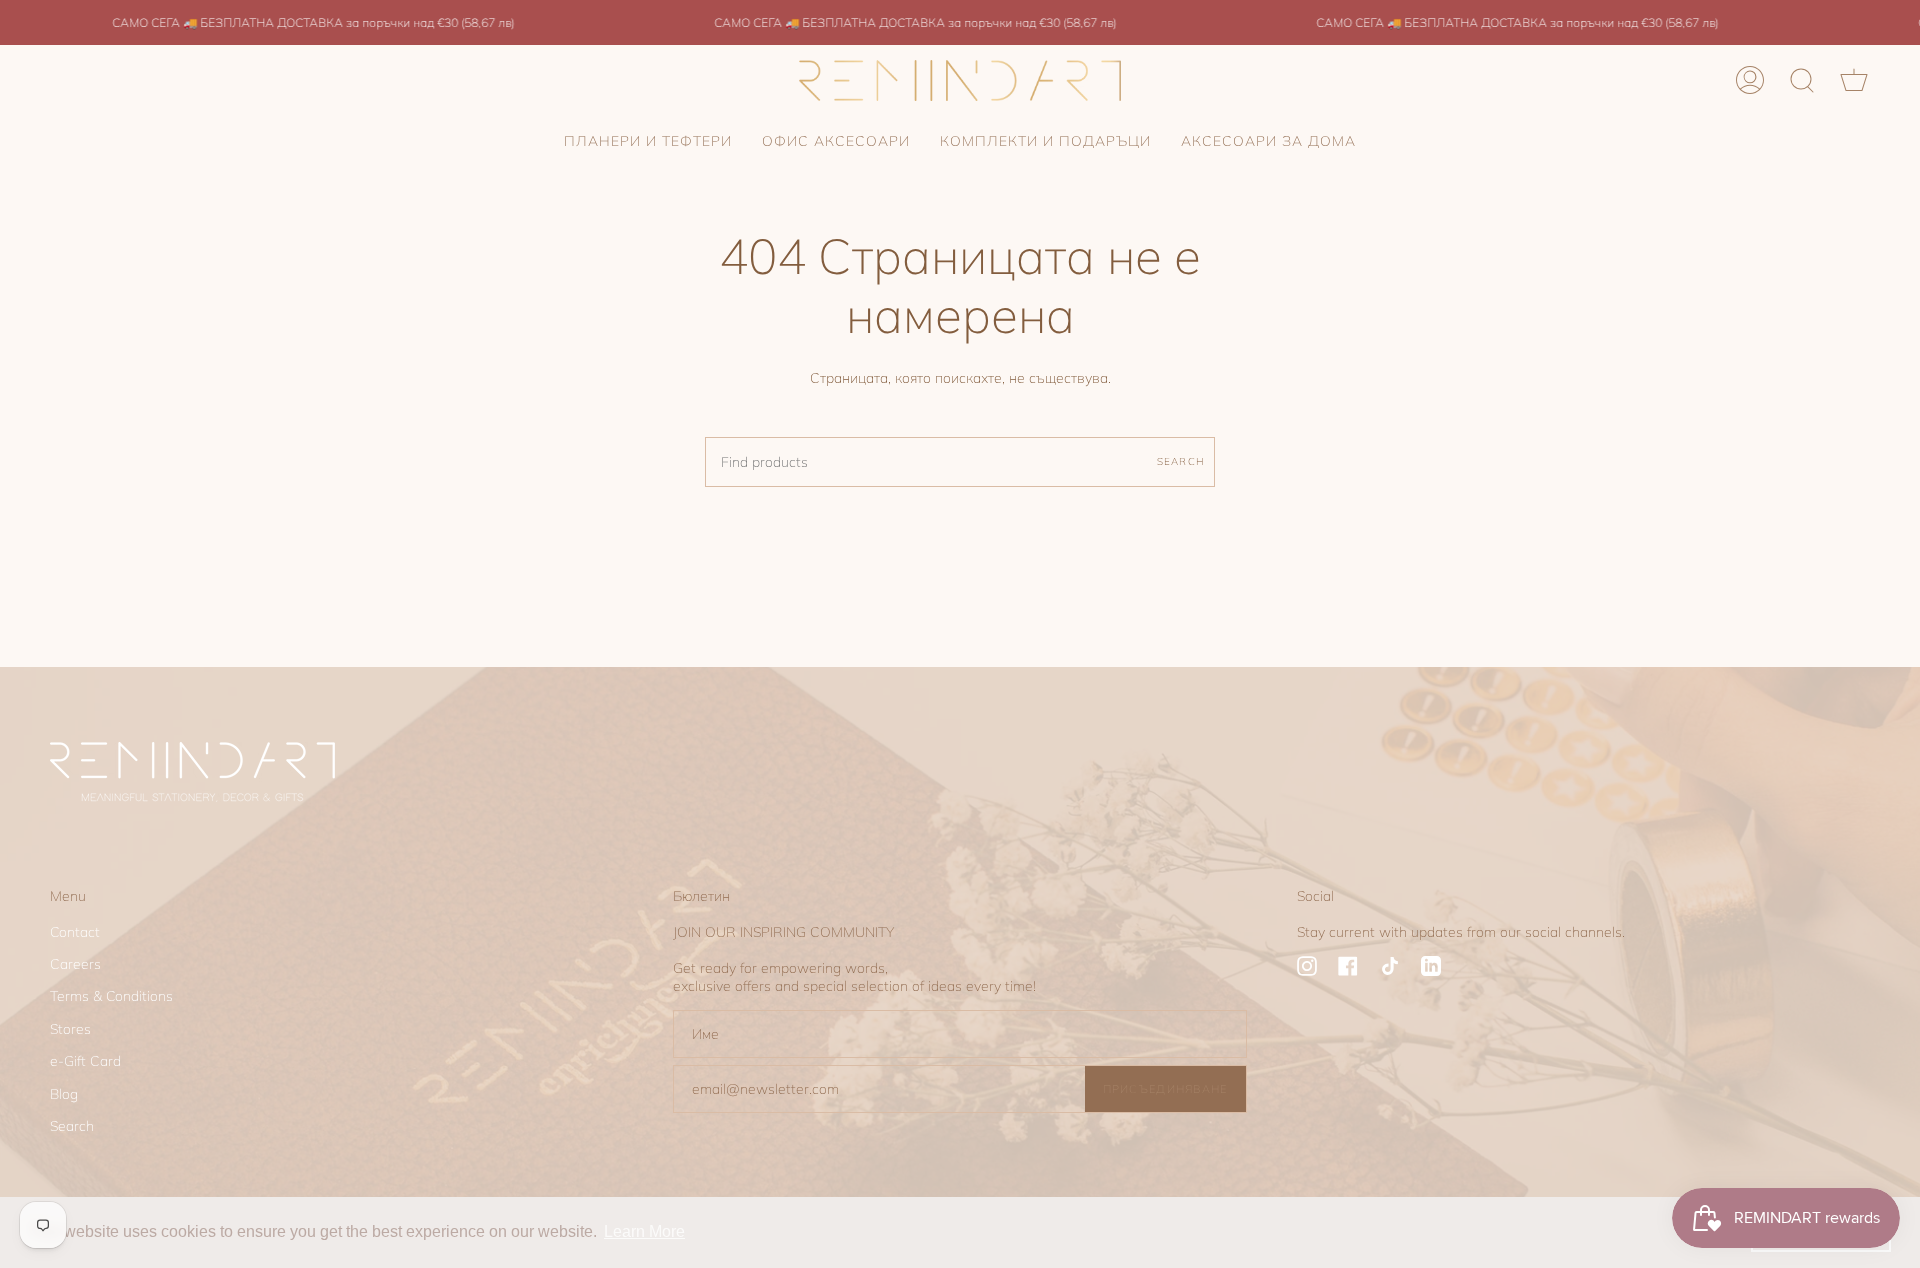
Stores (70, 1029)
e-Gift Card (85, 1061)
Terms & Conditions (111, 996)
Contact (75, 932)
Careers (75, 964)
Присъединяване (1165, 1089)
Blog (64, 1094)
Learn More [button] (644, 1231)
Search (1181, 461)
